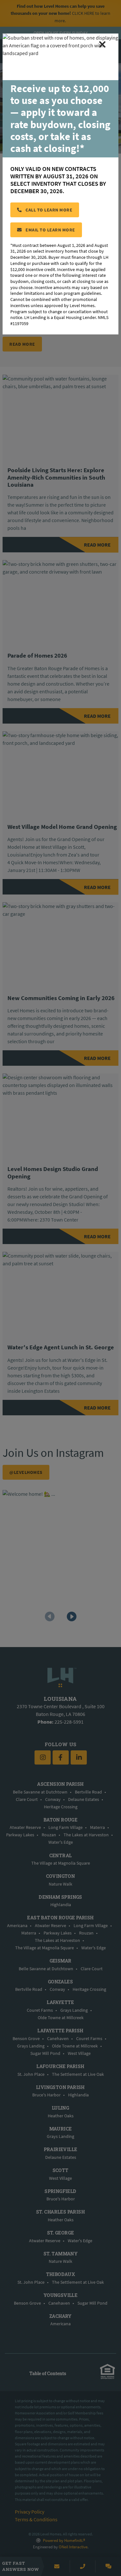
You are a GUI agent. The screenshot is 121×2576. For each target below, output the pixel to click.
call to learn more (49, 210)
